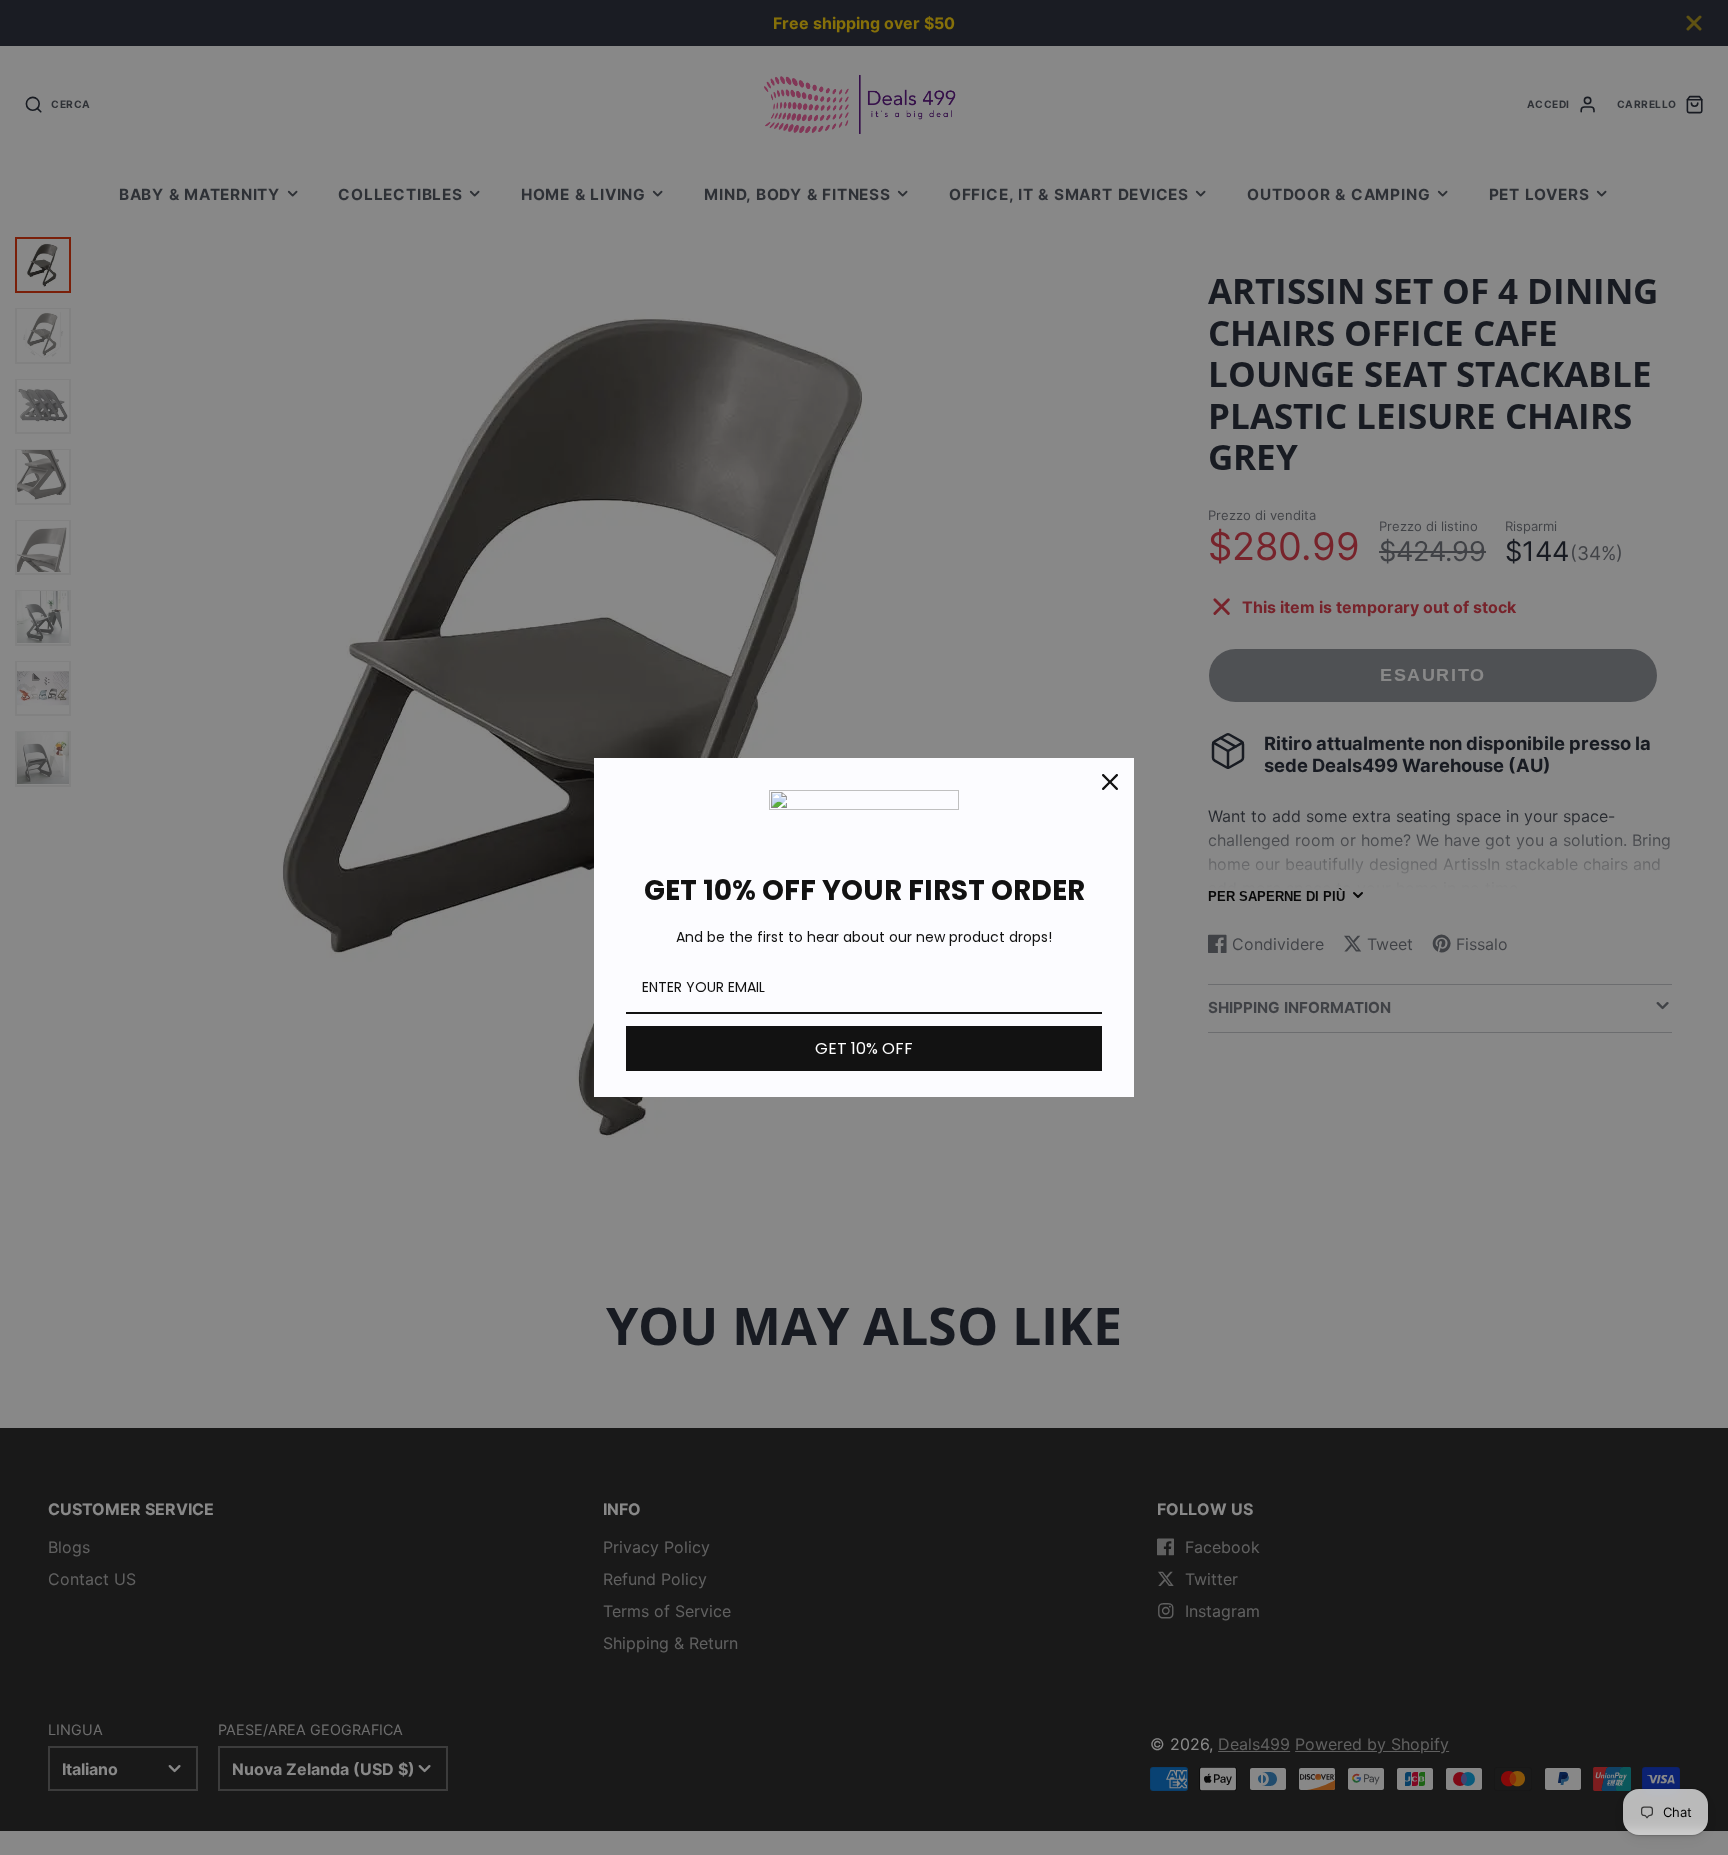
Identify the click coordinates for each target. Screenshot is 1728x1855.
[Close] (1110, 782)
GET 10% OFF (864, 1048)
